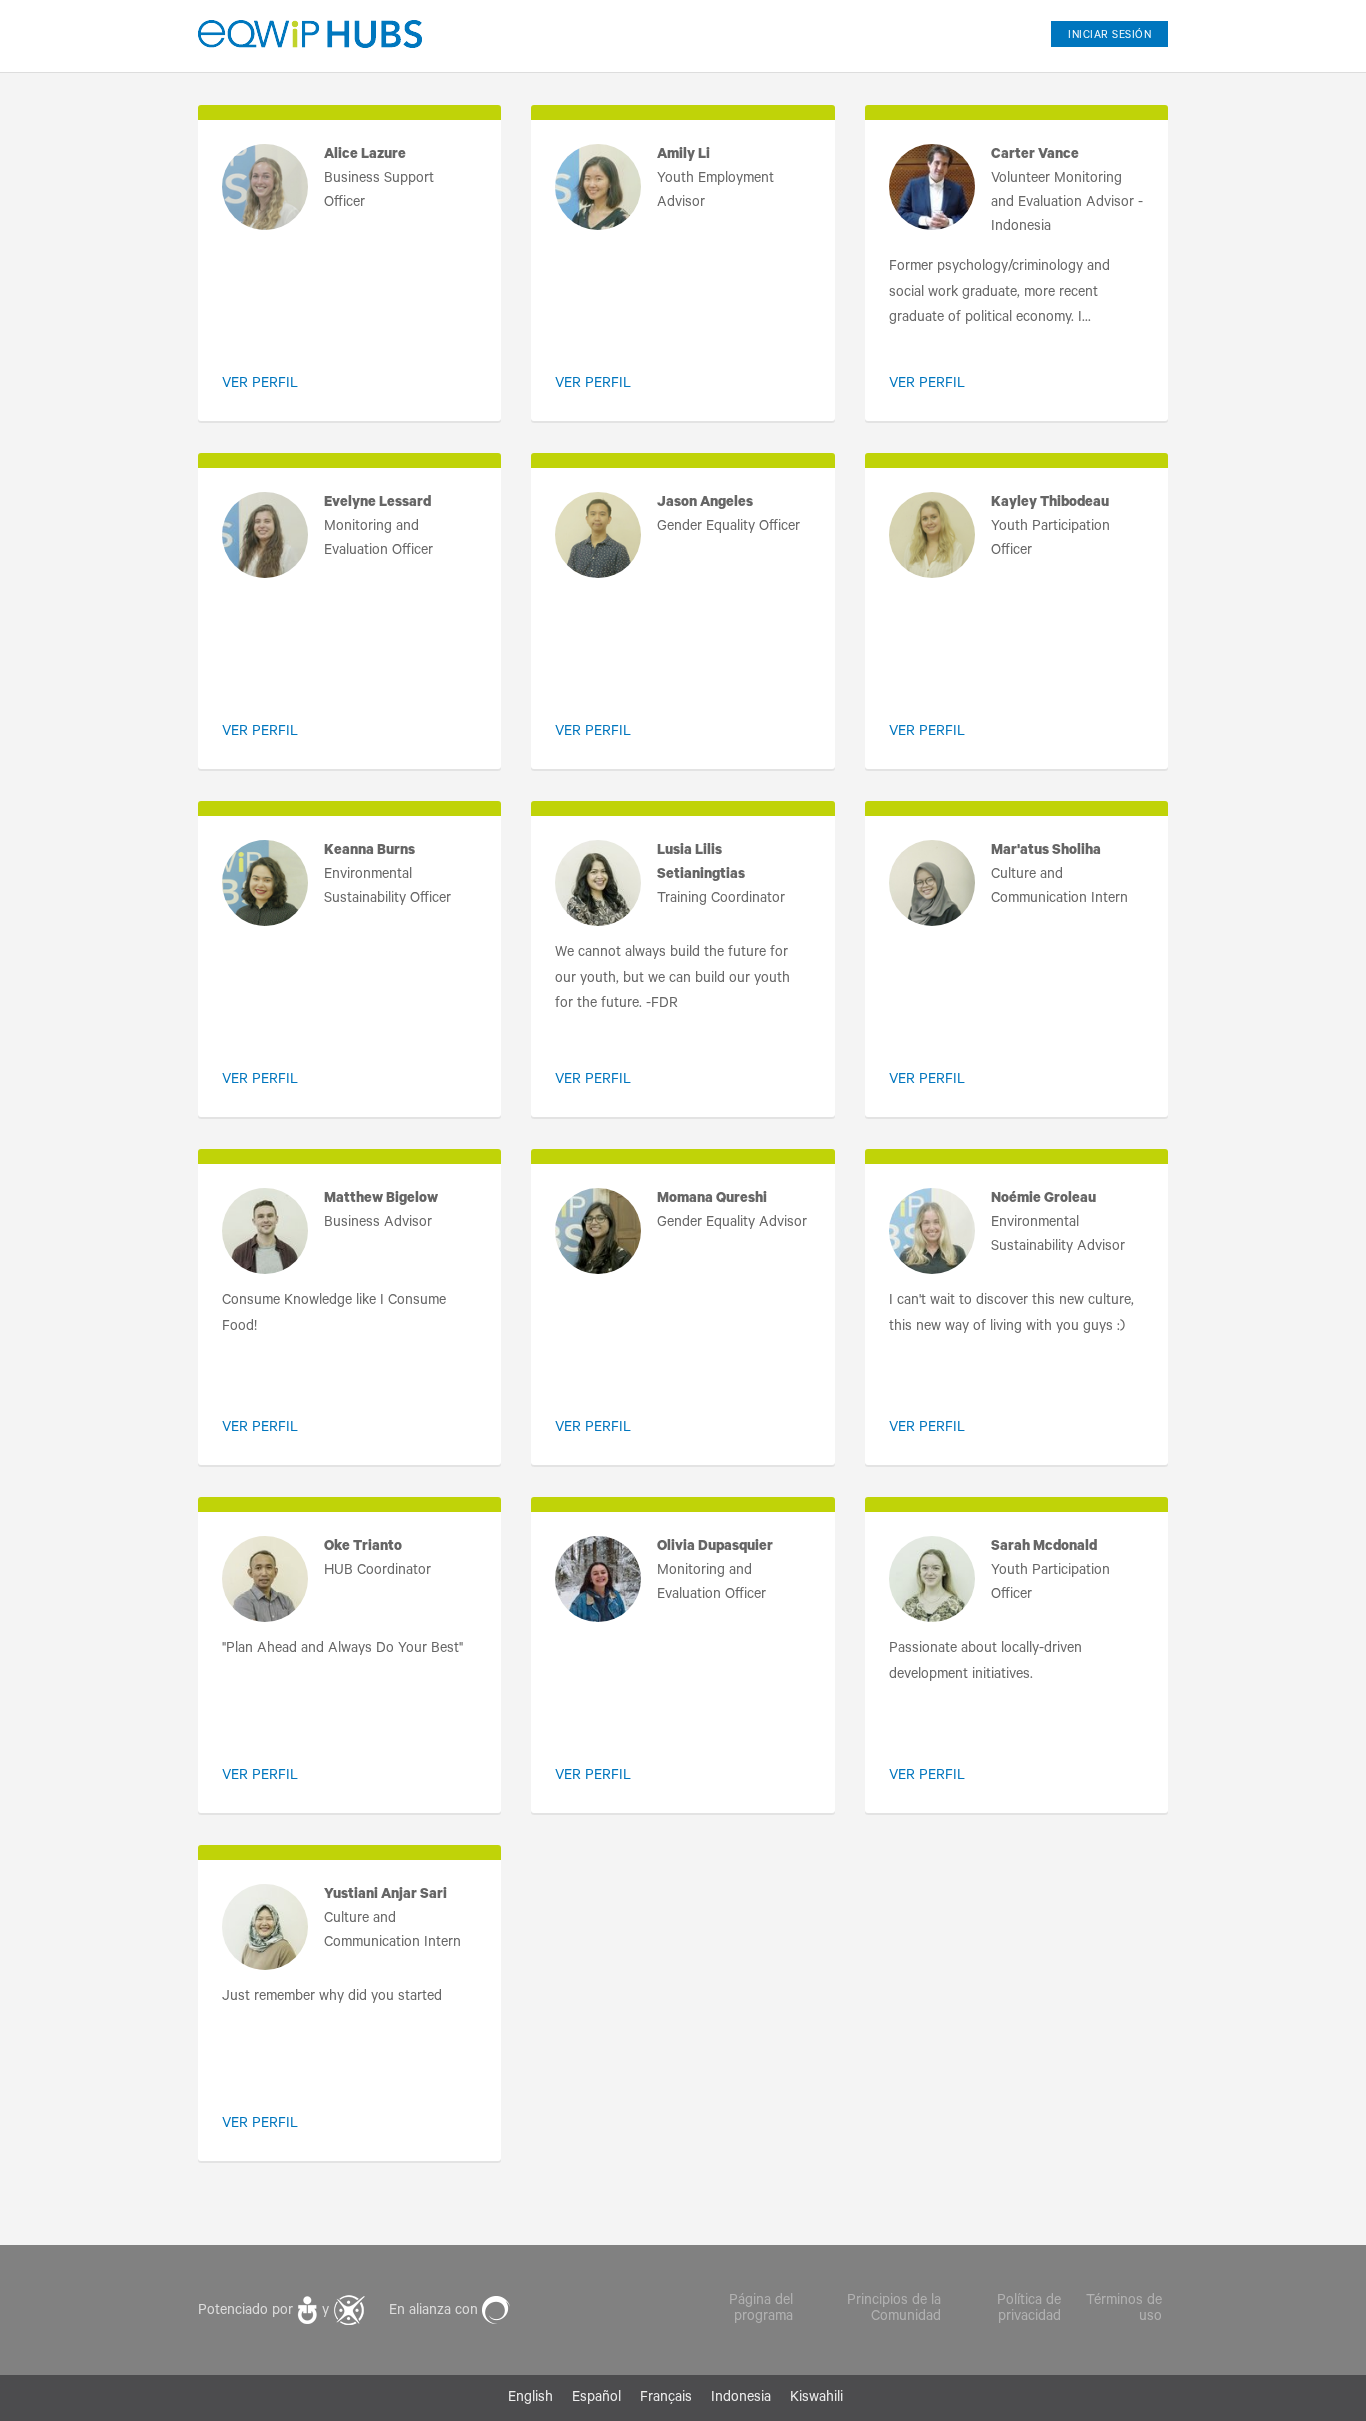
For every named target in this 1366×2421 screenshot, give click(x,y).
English (530, 2399)
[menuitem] (1101, 29)
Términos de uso (1124, 2310)
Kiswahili (816, 2399)
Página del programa (761, 2310)
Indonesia (741, 2399)
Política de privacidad (1029, 2310)
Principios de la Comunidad (894, 2310)
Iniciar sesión (1109, 36)
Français (666, 2399)
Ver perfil (260, 385)
